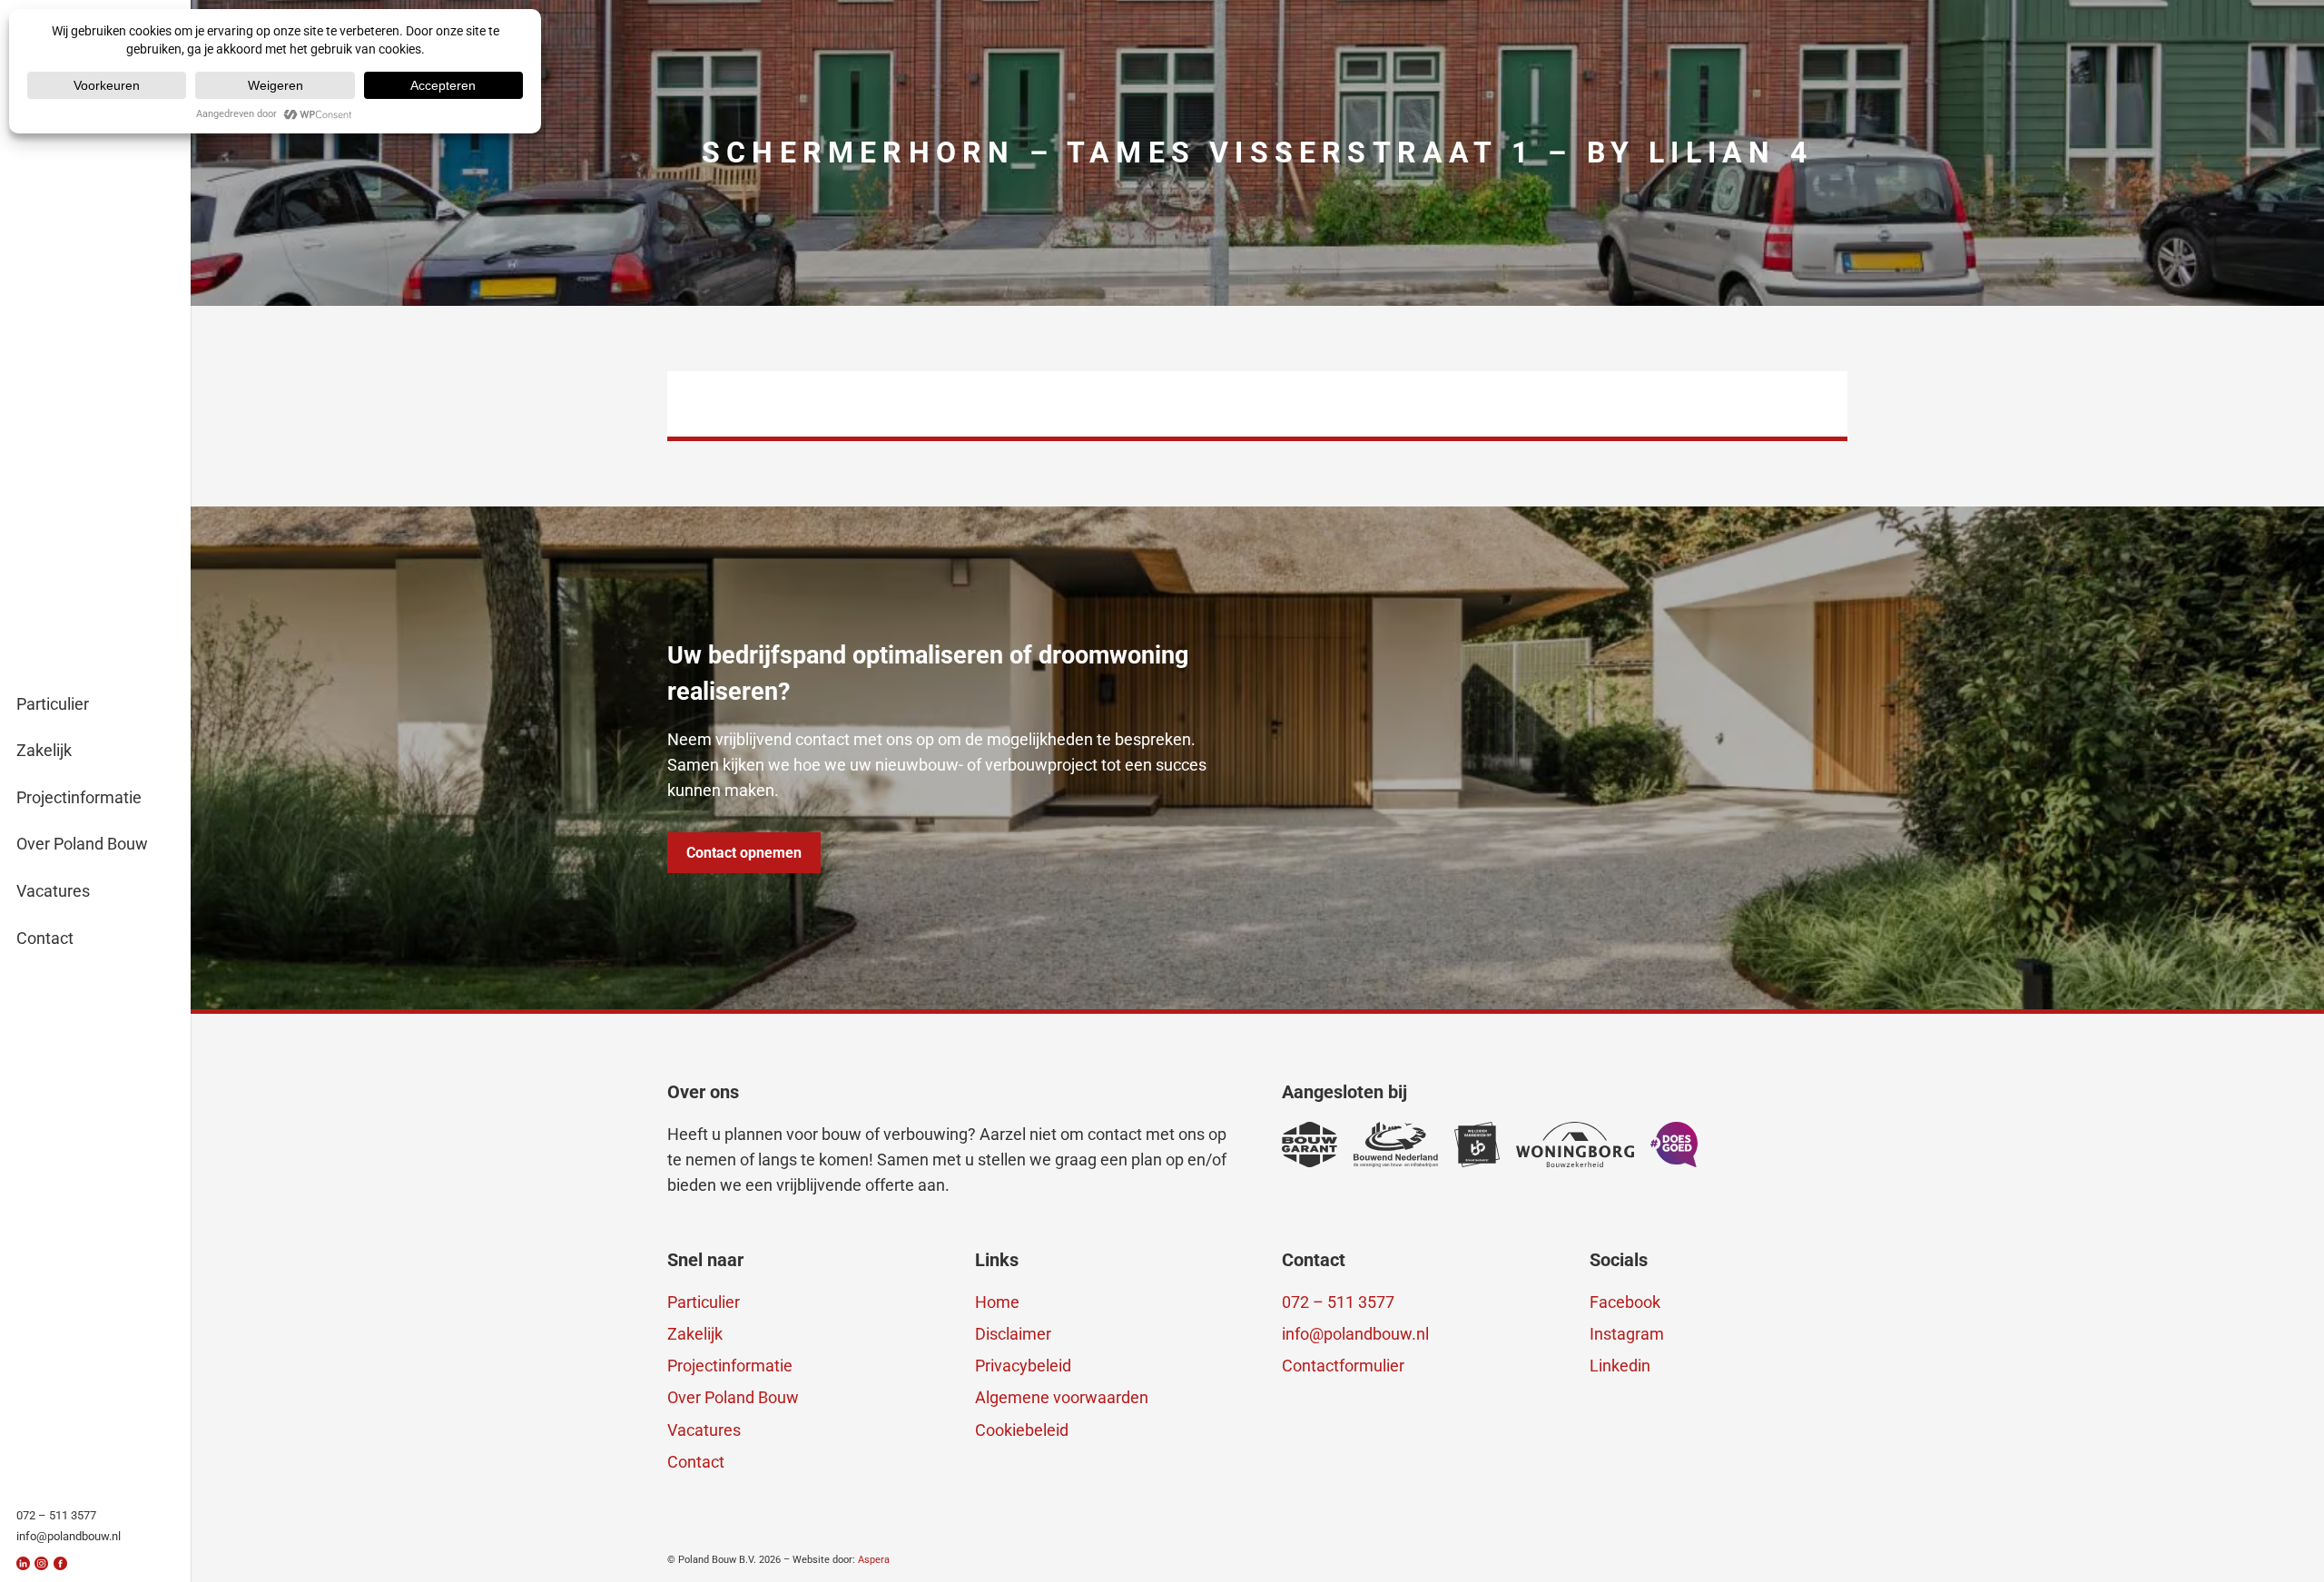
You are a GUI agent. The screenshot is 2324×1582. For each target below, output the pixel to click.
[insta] (41, 1563)
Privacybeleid (1023, 1366)
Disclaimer (1013, 1334)
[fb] (60, 1563)
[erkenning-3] (1396, 1145)
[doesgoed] (1674, 1145)
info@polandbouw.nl (1355, 1334)
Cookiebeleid (1022, 1430)
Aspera (874, 1560)
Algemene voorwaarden (1062, 1397)
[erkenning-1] (1575, 1145)
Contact (696, 1462)
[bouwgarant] (1310, 1145)
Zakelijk (695, 1334)
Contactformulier (1343, 1366)
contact (1115, 1134)
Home (997, 1302)
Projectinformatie (730, 1366)
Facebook (1625, 1302)
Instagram (1627, 1334)
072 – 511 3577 (1338, 1302)
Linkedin (1620, 1366)
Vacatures (704, 1430)
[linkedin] (23, 1563)
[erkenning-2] (1477, 1145)
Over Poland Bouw (733, 1397)
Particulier (704, 1302)
